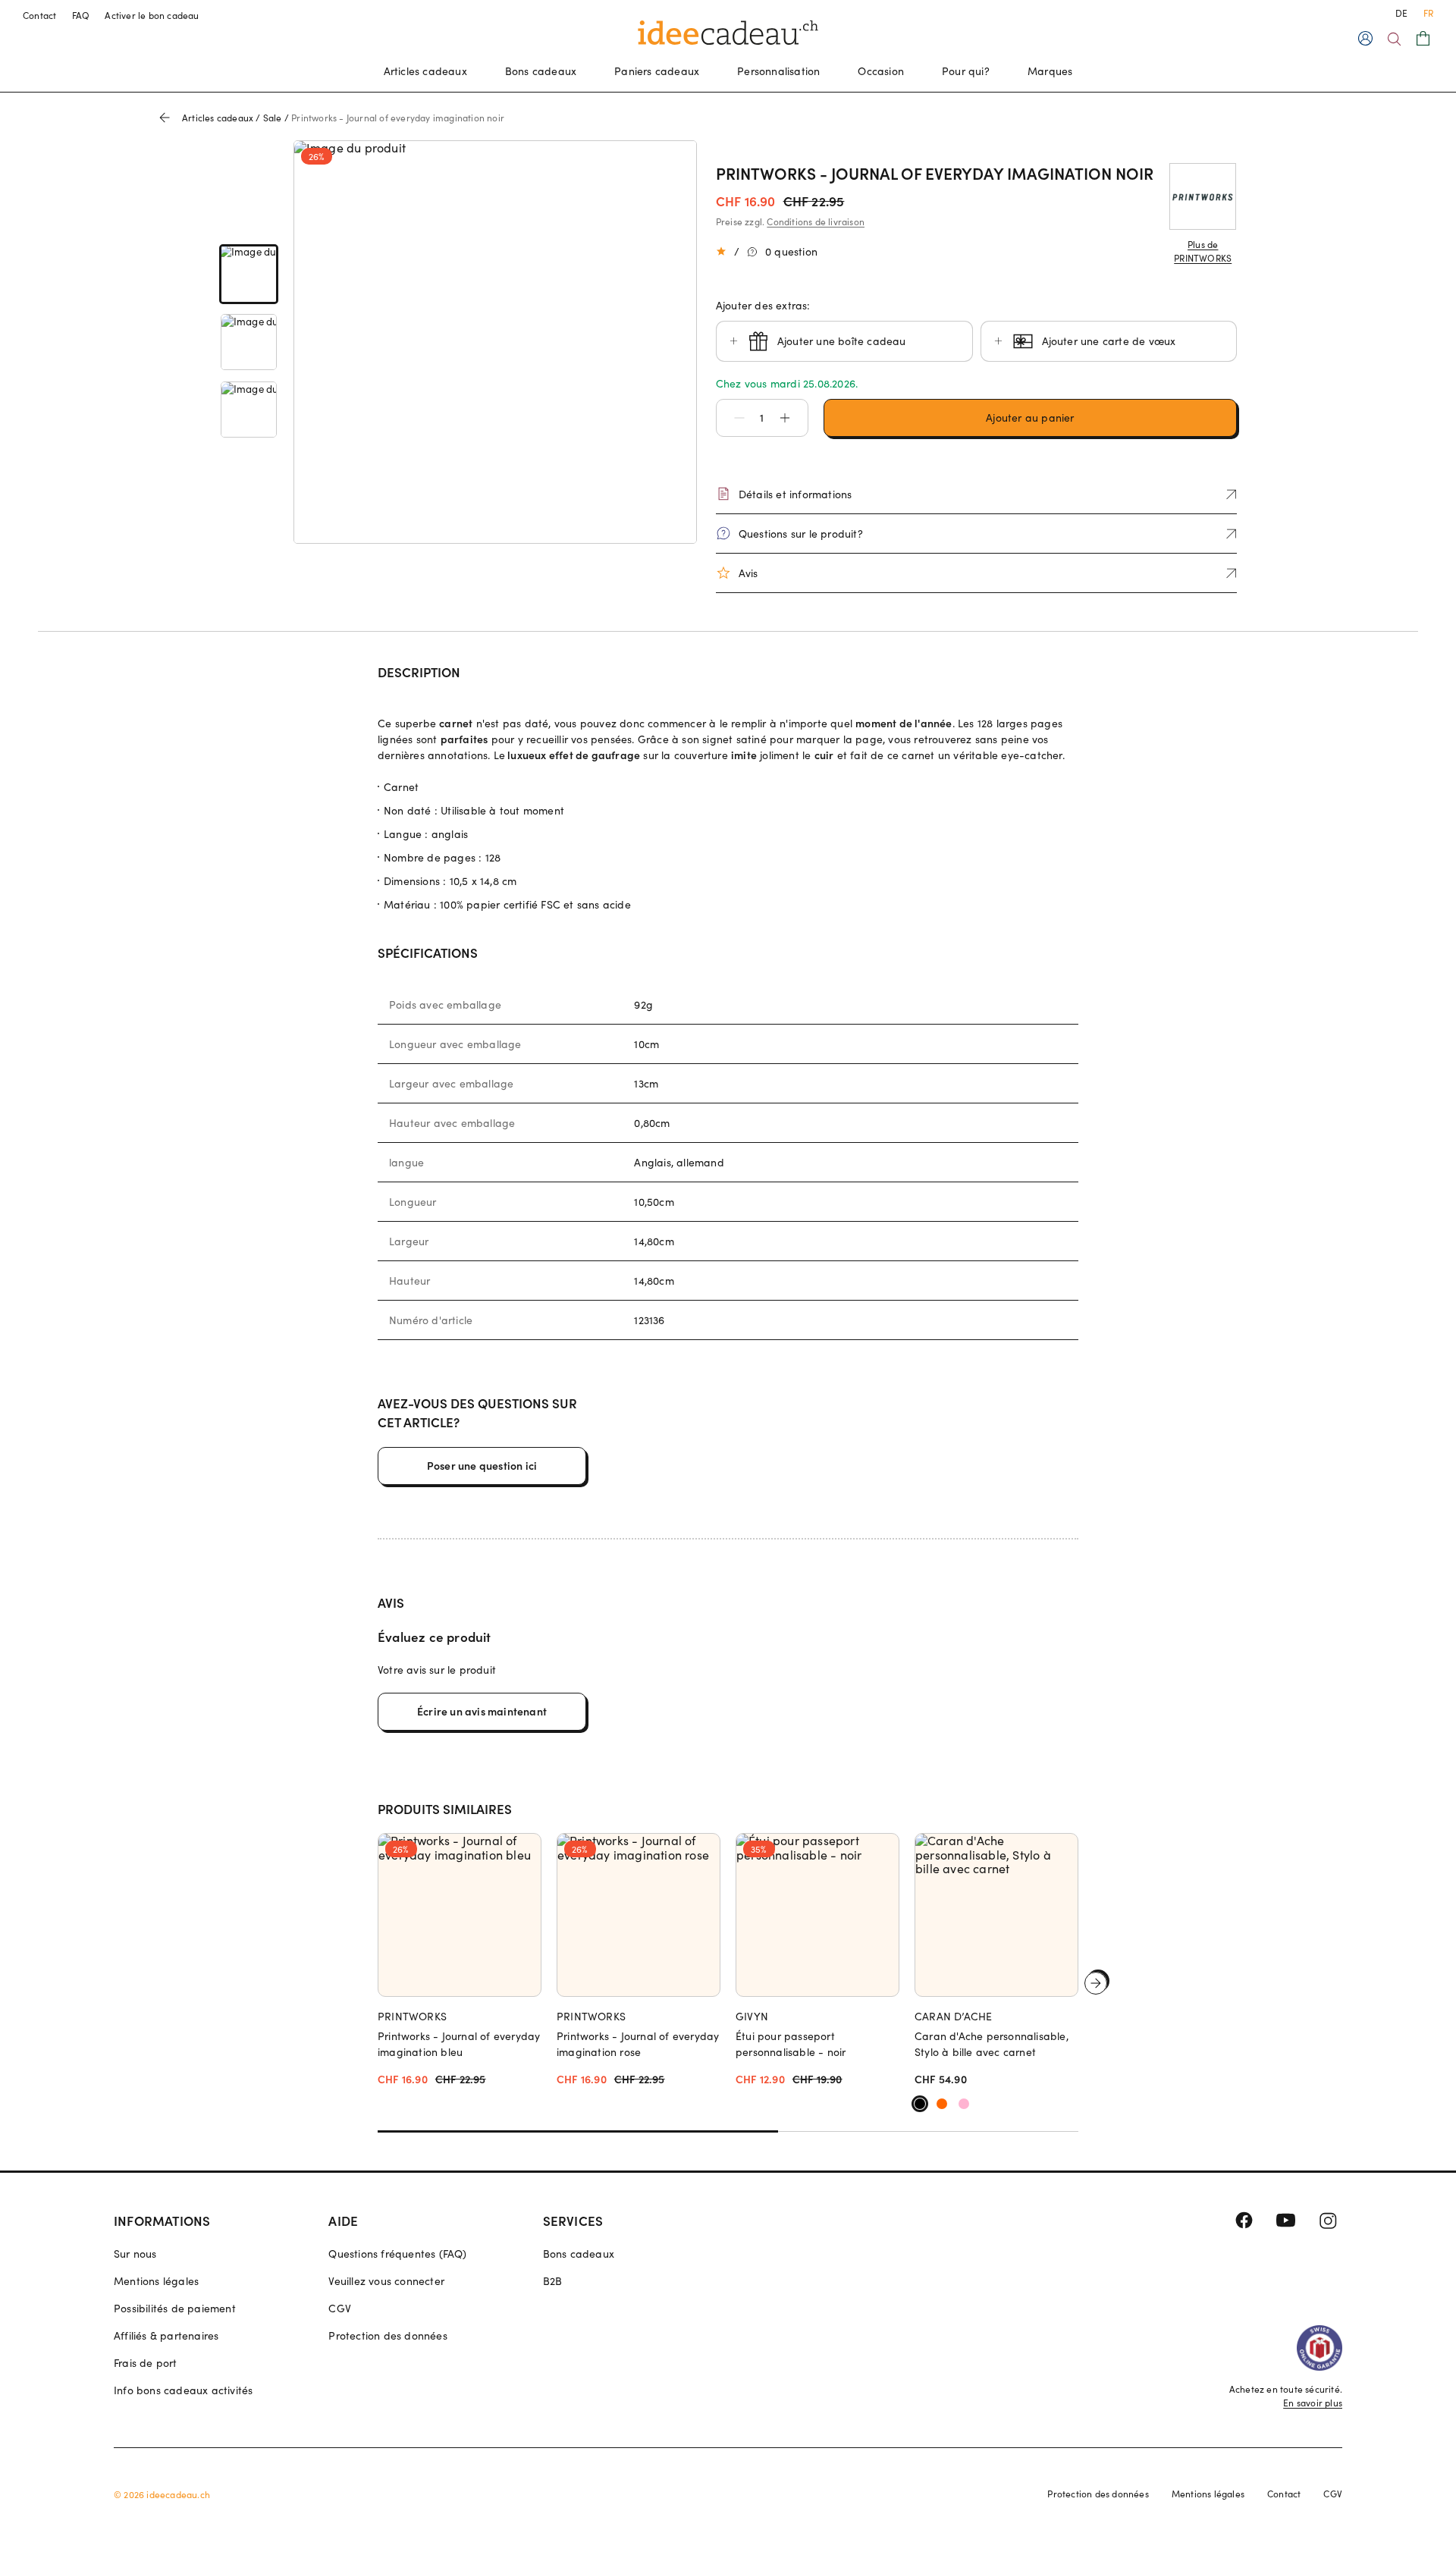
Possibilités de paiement (175, 2308)
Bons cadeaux (541, 71)
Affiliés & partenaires (166, 2335)
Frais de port (146, 2363)
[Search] (1394, 39)
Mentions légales (156, 2281)
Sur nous (135, 2254)
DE (1401, 13)
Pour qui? (966, 71)
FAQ (81, 15)
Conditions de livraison (816, 221)
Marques (1050, 71)
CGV (340, 2308)
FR (1428, 13)
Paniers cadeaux (657, 71)
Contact (40, 15)
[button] (732, 418)
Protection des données (388, 2335)
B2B (553, 2281)
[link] (249, 274)
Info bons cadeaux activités (183, 2390)
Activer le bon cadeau (152, 15)
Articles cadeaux (425, 71)
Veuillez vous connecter (386, 2281)
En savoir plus (1313, 2403)
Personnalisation (778, 71)
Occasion (881, 71)
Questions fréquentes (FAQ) (397, 2254)
